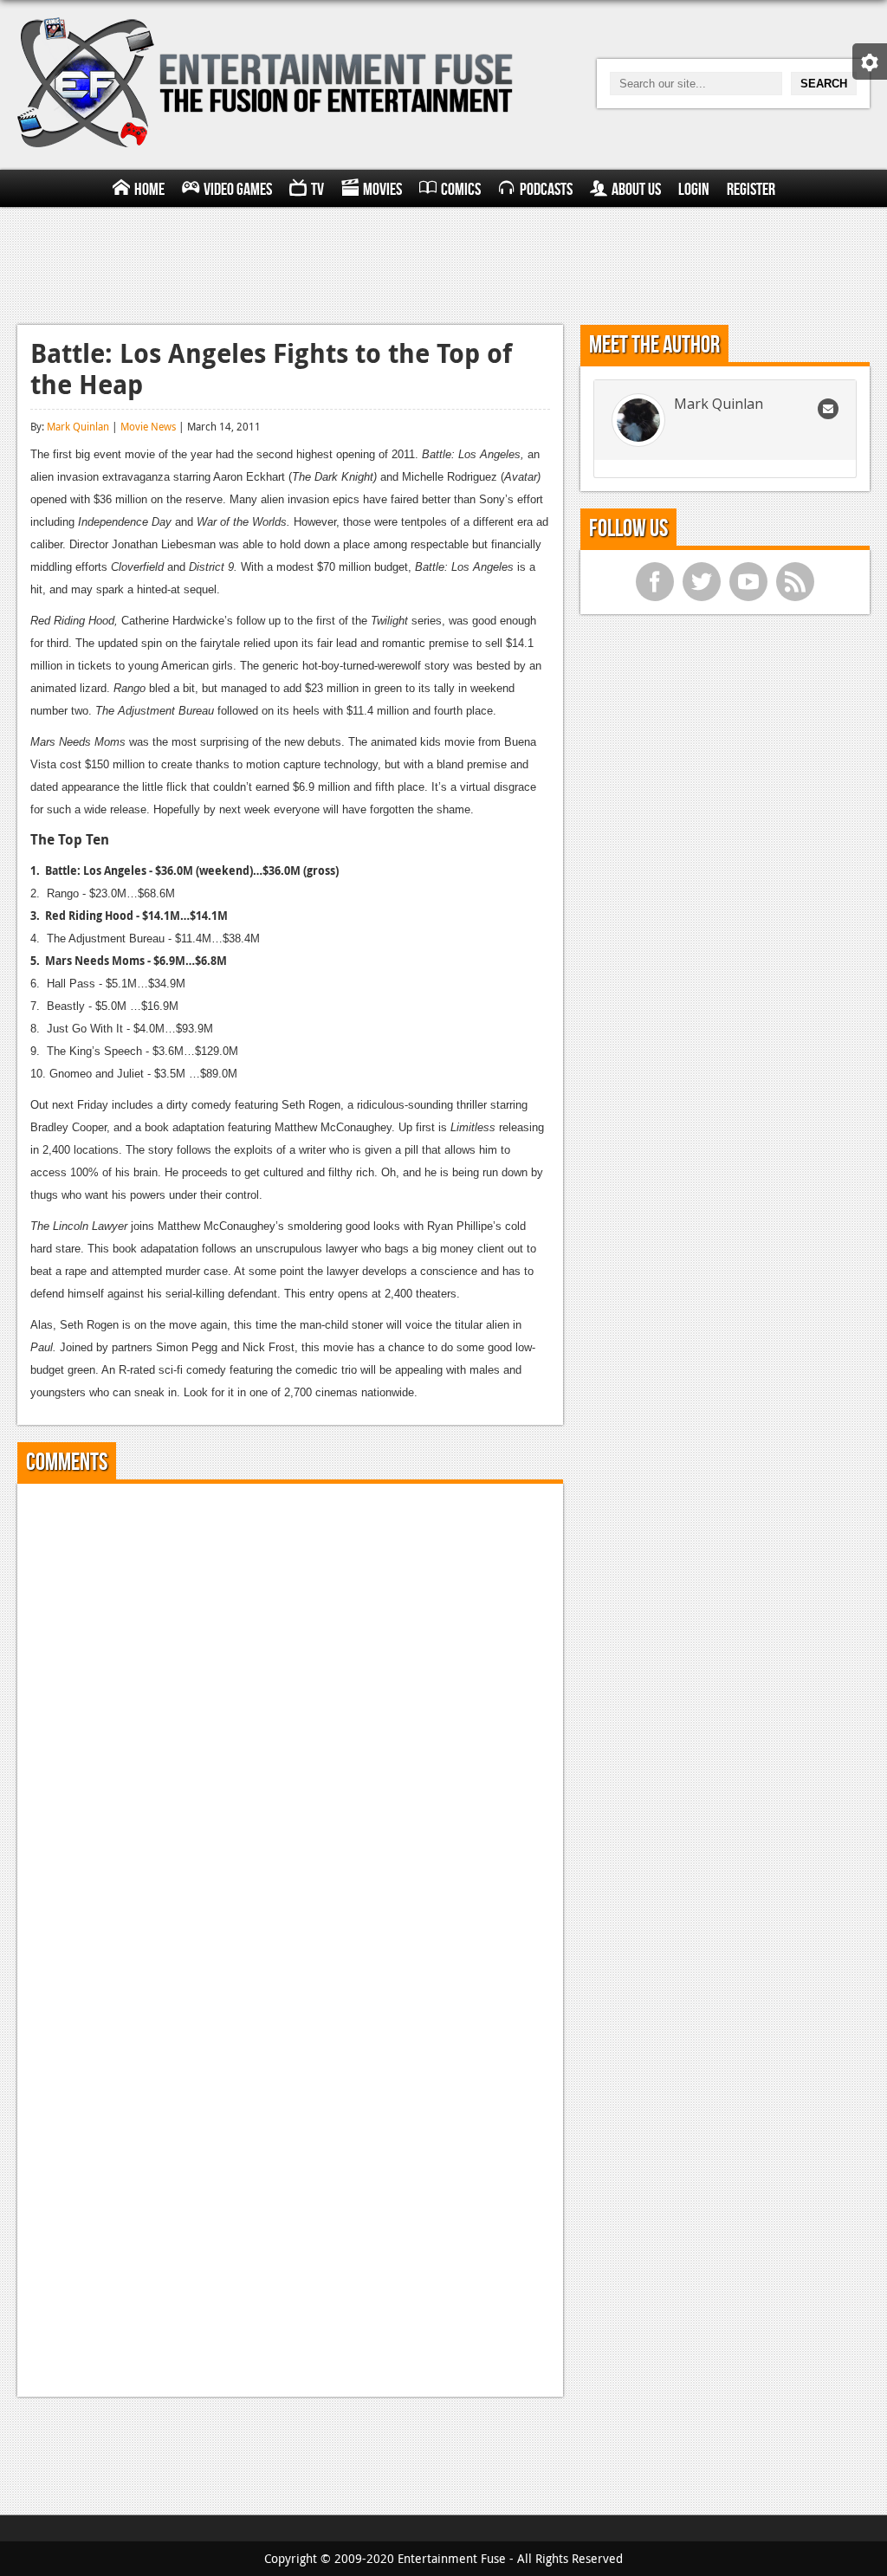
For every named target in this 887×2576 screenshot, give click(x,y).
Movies (382, 190)
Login (694, 190)
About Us (636, 190)
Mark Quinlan (78, 426)
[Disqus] (290, 1713)
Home (149, 190)
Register (751, 190)
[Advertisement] (443, 263)
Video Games (238, 190)
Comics (461, 190)
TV (317, 190)
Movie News (148, 426)
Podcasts (546, 190)
